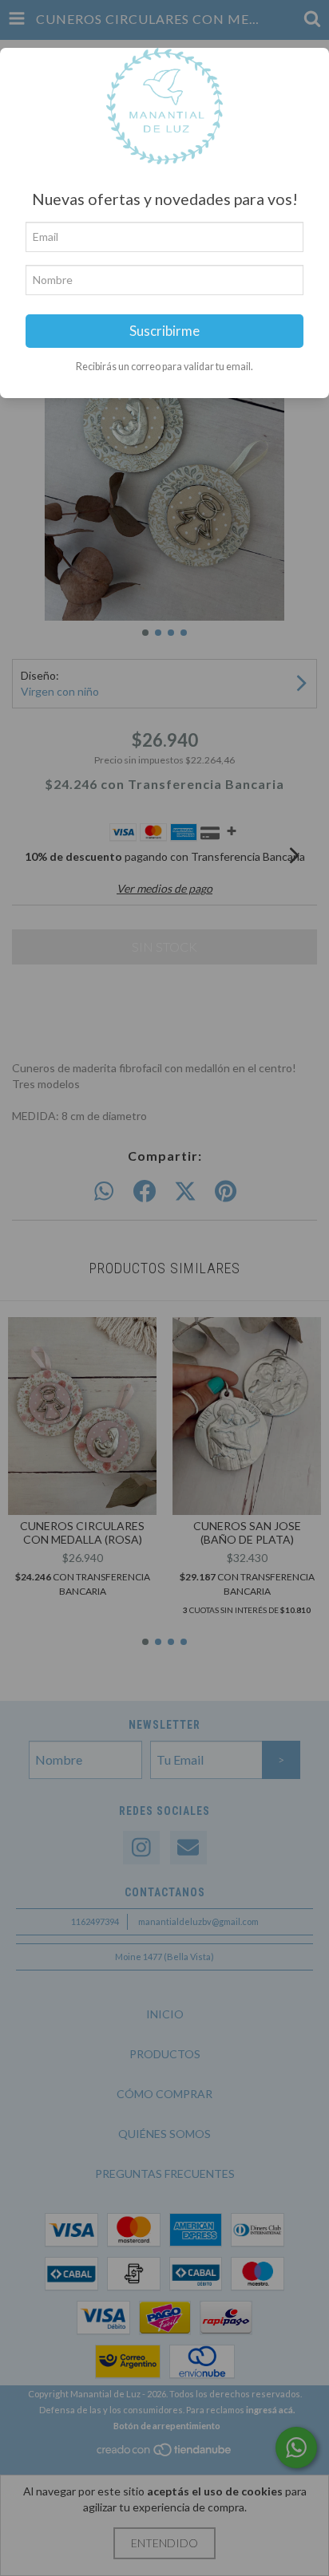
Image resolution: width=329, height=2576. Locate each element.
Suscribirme (164, 331)
